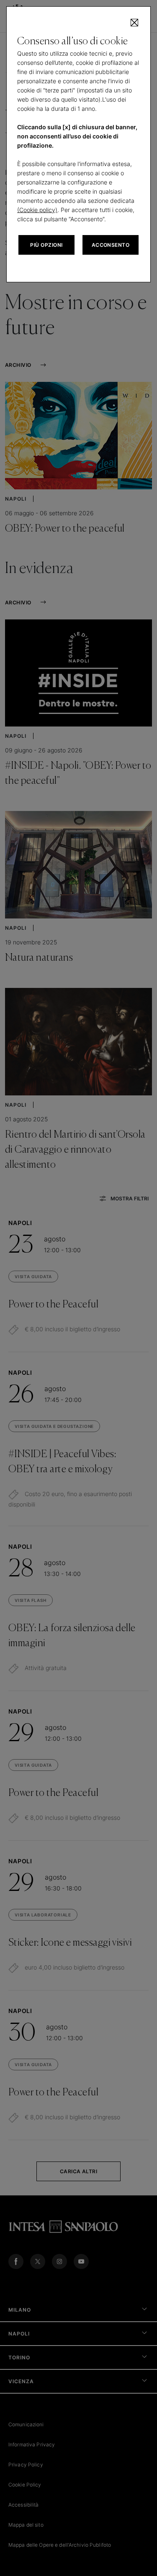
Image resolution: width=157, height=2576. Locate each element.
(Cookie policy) (37, 210)
